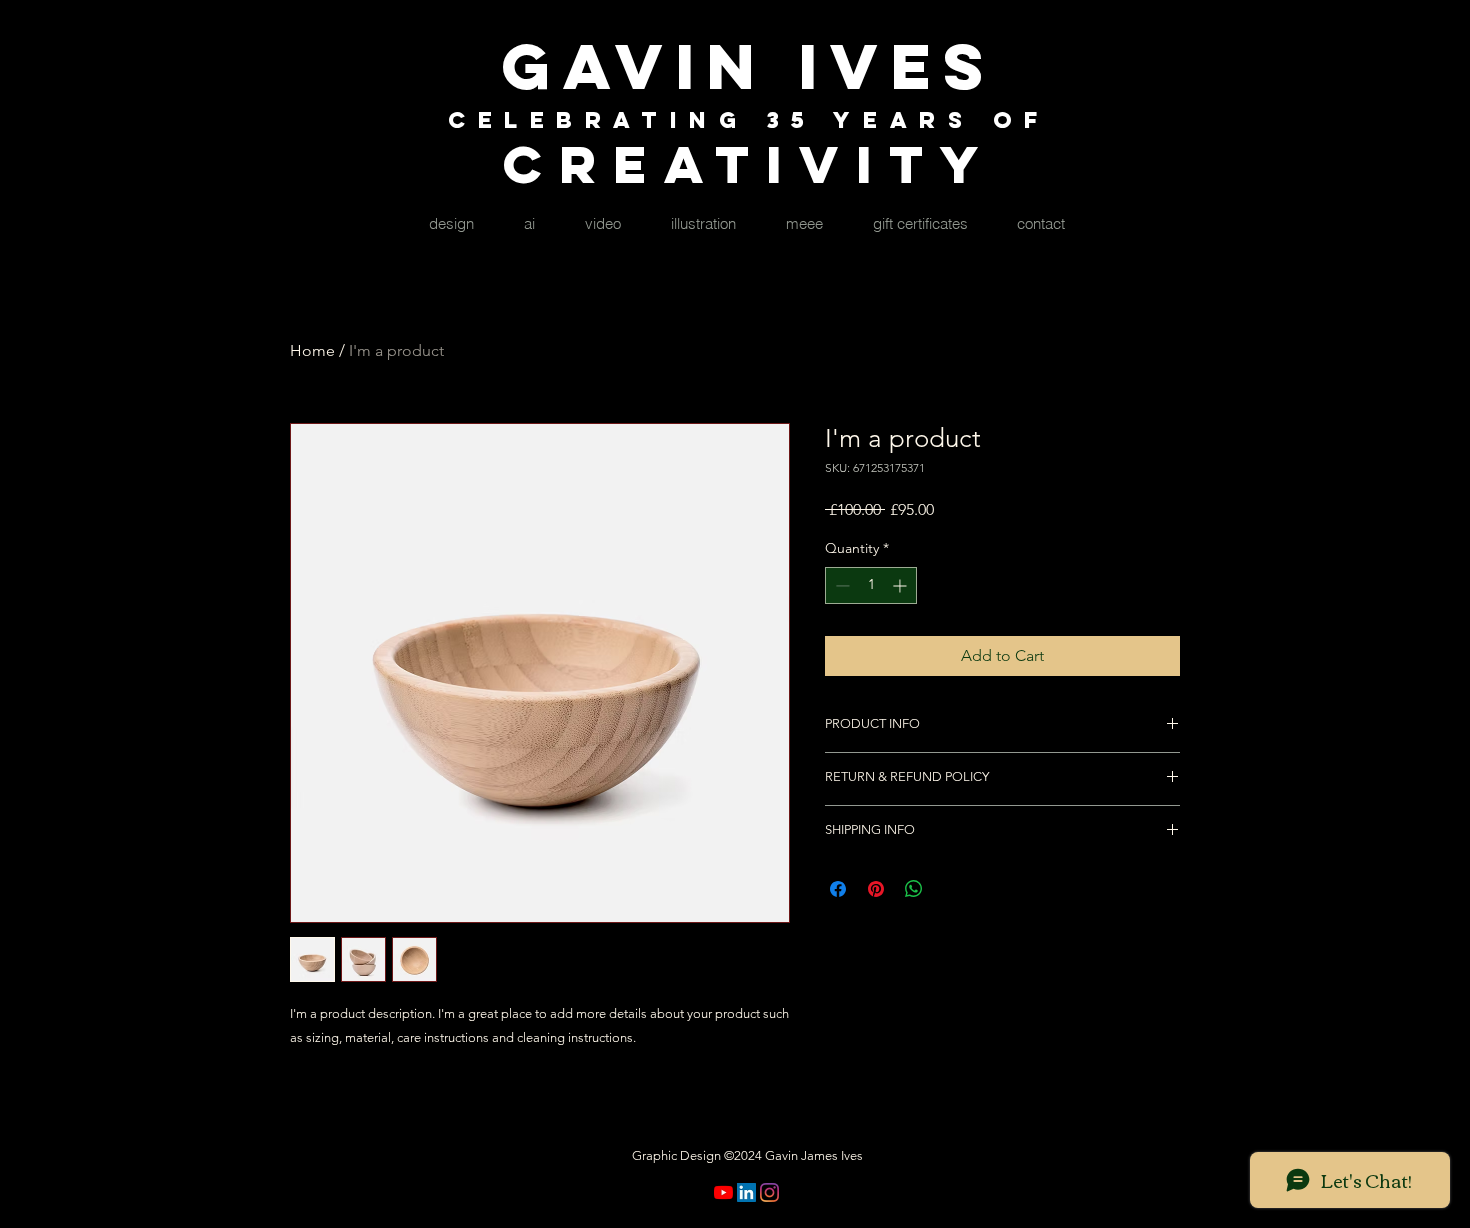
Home (312, 350)
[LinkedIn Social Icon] (746, 1192)
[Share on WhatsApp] (914, 889)
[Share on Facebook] (838, 889)
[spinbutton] (871, 585)
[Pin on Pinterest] (876, 889)
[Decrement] (840, 585)
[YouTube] (723, 1192)
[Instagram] (769, 1192)
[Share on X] (952, 889)
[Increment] (901, 585)
